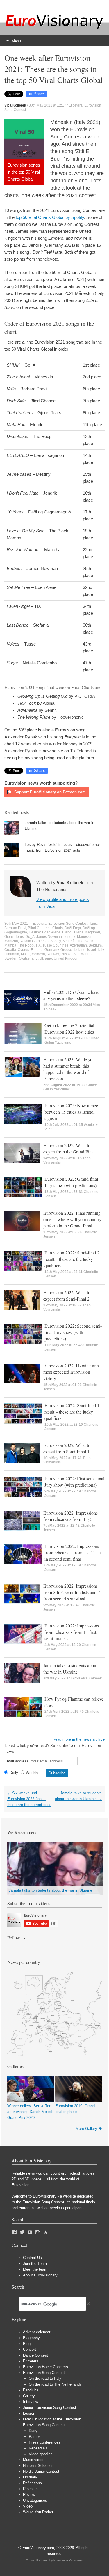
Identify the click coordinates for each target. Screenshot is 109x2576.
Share (39, 94)
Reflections (32, 2483)
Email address (16, 1761)
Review (29, 2495)
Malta (25, 954)
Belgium (95, 945)
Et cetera (76, 105)
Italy (101, 950)
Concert (30, 2349)
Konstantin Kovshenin (68, 2560)
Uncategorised (35, 2500)
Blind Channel (39, 928)
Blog (27, 2344)
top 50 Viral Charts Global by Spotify (50, 217)
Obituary (30, 2477)
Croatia (10, 950)
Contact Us (32, 2258)
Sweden (11, 958)
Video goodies (41, 2454)
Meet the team (35, 2269)
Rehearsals (38, 2448)
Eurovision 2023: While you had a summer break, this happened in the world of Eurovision (69, 1069)
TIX (38, 945)
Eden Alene (51, 932)
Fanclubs (31, 2390)
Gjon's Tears (14, 937)
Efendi (67, 932)
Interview (31, 2402)
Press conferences (45, 2442)
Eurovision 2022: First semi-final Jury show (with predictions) (74, 1482)
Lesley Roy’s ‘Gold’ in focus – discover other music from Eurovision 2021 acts (62, 847)
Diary (33, 2431)
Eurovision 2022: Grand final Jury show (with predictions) (71, 1182)
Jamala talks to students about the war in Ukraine (70, 1669)
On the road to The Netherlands (55, 2384)
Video (28, 2506)
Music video (33, 2460)
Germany (52, 950)
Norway (53, 954)
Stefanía (69, 941)
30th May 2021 (16, 924)
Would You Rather (38, 2512)
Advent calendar (37, 2332)
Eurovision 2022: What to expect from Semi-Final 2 (67, 1296)
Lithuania (12, 954)
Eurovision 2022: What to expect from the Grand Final (69, 1148)
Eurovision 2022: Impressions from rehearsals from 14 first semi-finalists (72, 1632)
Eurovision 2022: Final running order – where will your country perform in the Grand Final (72, 1219)
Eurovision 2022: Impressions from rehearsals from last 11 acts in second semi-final (74, 1552)
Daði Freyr (73, 928)
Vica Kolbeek (91, 1678)
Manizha (11, 941)
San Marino (82, 954)
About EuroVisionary (40, 2275)
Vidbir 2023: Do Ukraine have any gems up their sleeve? (71, 995)
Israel (92, 950)
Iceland (80, 950)
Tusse (47, 945)
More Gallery (86, 2129)
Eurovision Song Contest (68, 924)
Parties (35, 2437)
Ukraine (46, 958)
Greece (66, 950)
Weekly (32, 1773)
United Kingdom (67, 958)
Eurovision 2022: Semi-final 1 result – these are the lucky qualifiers (72, 1412)
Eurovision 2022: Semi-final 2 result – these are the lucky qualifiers (72, 1259)
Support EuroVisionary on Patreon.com (49, 792)
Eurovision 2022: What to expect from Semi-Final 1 (67, 1448)
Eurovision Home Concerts (45, 2367)
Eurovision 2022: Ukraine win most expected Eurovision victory (71, 1372)
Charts (58, 928)
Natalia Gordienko (34, 941)
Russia (66, 954)
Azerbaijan (78, 945)
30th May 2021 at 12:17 (47, 105)
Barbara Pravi (15, 928)
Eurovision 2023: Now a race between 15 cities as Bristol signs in (71, 1112)
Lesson (29, 2413)
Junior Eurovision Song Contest (50, 2408)
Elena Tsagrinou (87, 932)
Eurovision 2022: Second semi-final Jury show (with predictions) (73, 1332)
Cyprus (23, 950)
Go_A (30, 937)
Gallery (29, 2396)
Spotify (56, 941)
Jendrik (69, 937)
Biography (31, 2338)
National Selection (38, 2466)
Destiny (35, 932)
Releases (31, 2489)
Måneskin (85, 937)
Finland (37, 950)
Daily (14, 1773)
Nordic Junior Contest (41, 2471)
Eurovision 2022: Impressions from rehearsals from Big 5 (70, 1516)
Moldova (38, 954)
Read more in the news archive (79, 1739)
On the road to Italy (45, 2378)
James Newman (49, 937)
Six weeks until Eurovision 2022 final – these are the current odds (29, 1799)
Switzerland (28, 958)
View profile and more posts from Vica (63, 903)
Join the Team (35, 2264)
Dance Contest (35, 2355)
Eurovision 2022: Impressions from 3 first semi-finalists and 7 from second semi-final (72, 1592)
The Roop (26, 945)
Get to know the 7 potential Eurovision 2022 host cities (69, 1029)
